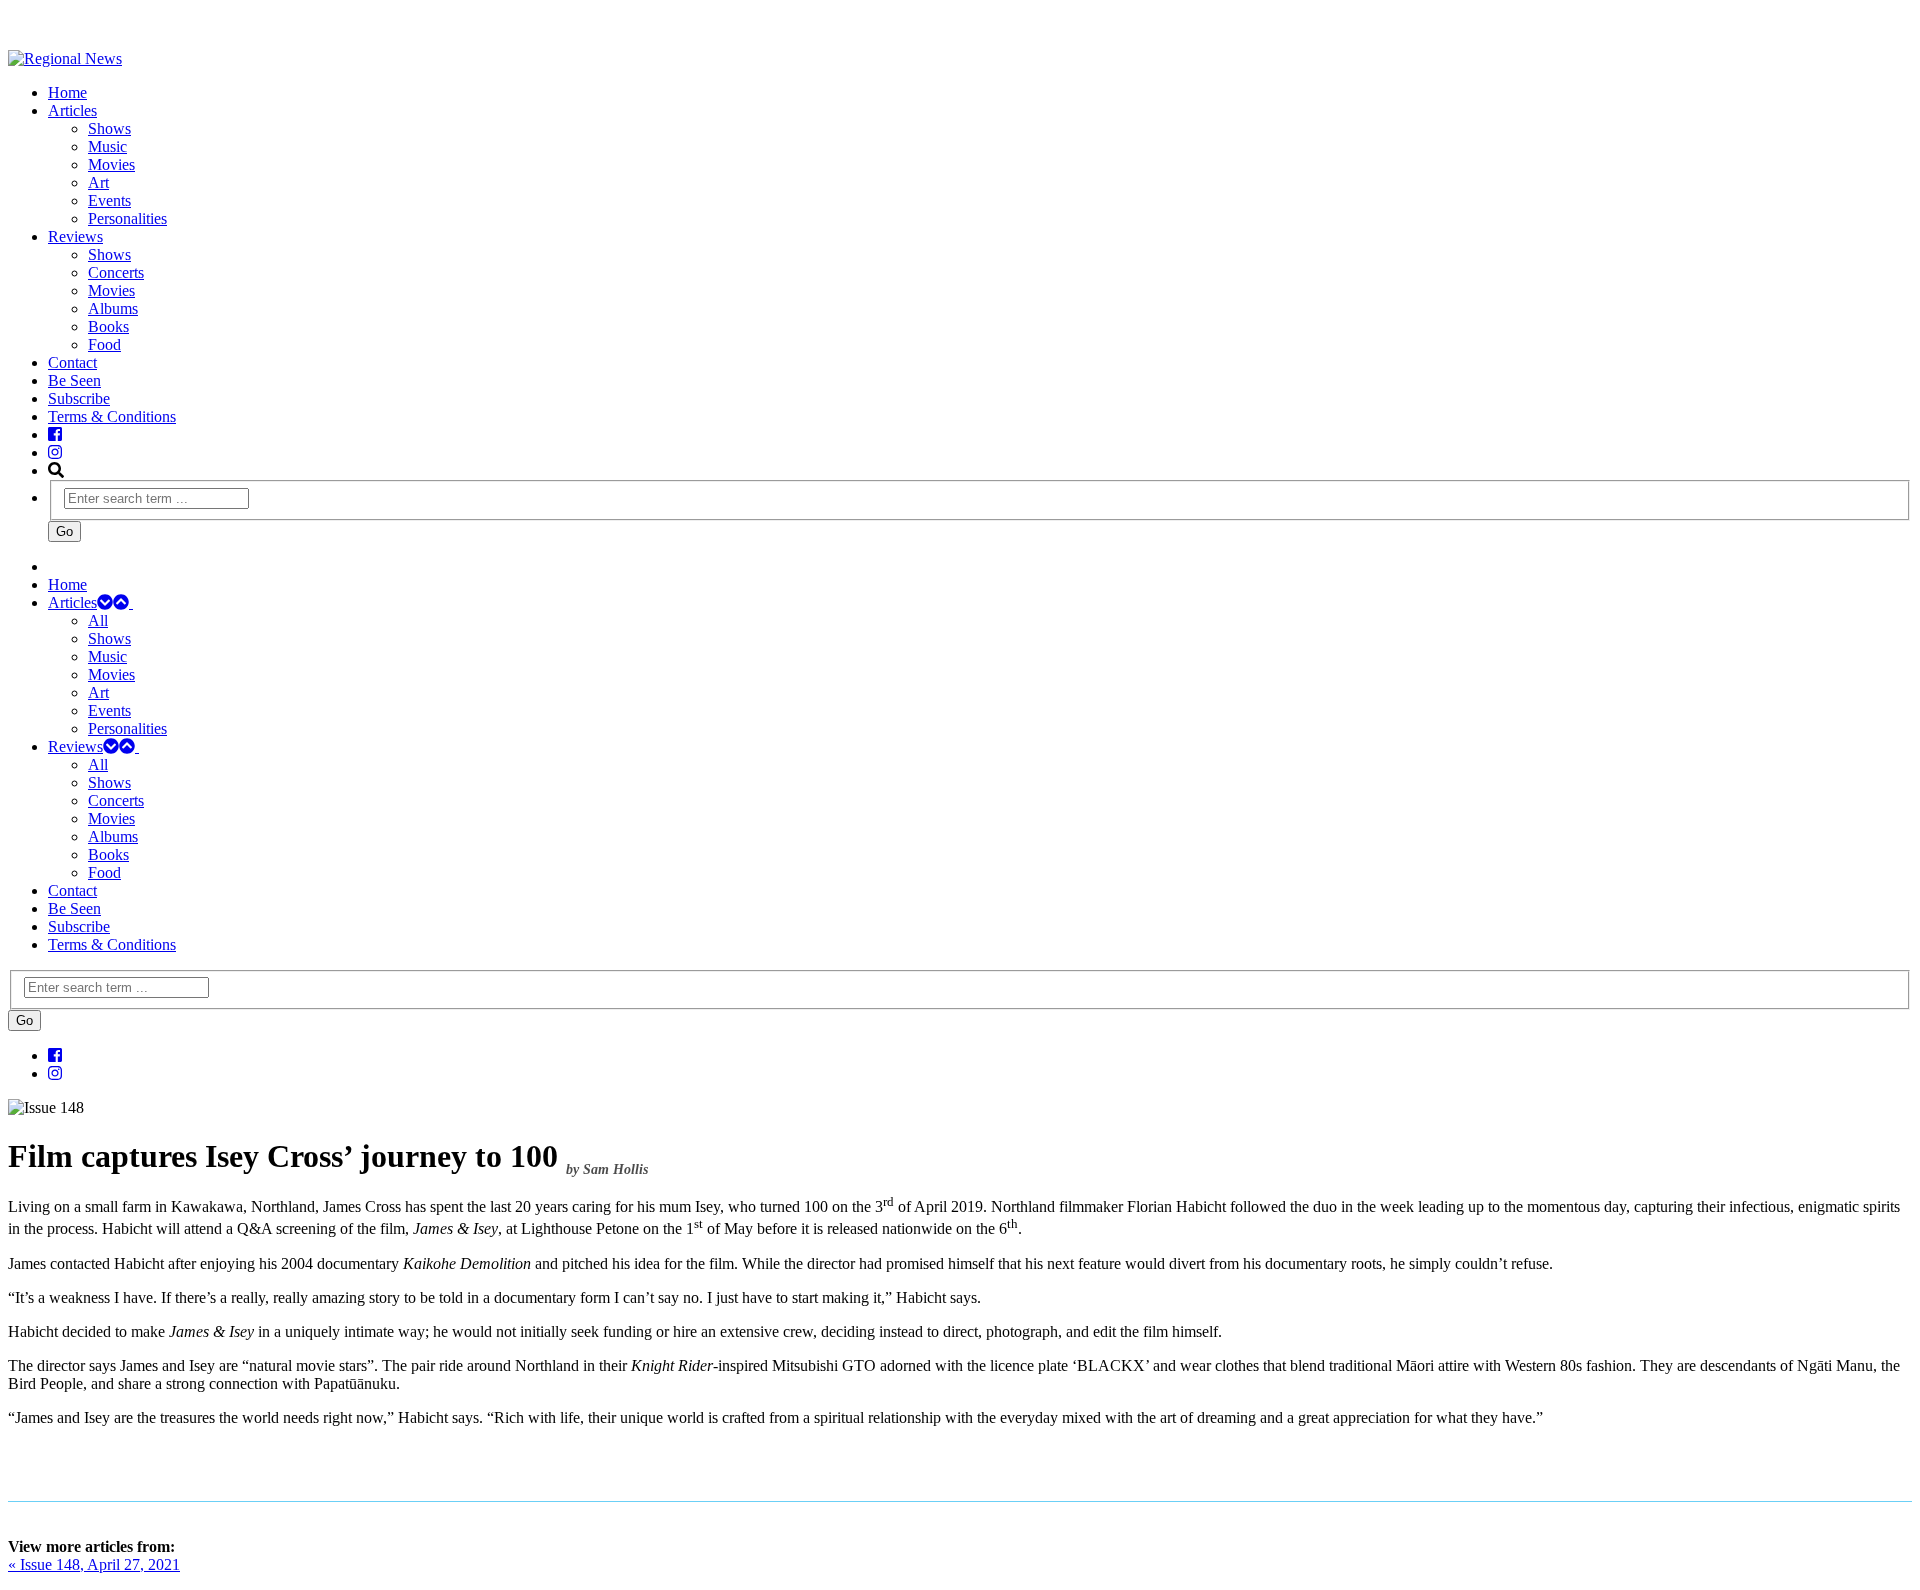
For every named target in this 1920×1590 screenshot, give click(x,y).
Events (109, 200)
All (98, 620)
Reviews (75, 236)
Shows (109, 128)
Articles (72, 110)
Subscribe (79, 398)
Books (108, 326)
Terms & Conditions (112, 416)
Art (98, 182)
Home (67, 92)
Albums (113, 308)
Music (107, 146)
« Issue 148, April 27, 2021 (94, 1564)
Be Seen (74, 380)
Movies (111, 164)
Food (104, 344)
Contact (72, 362)
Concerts (116, 272)
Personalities (127, 218)
